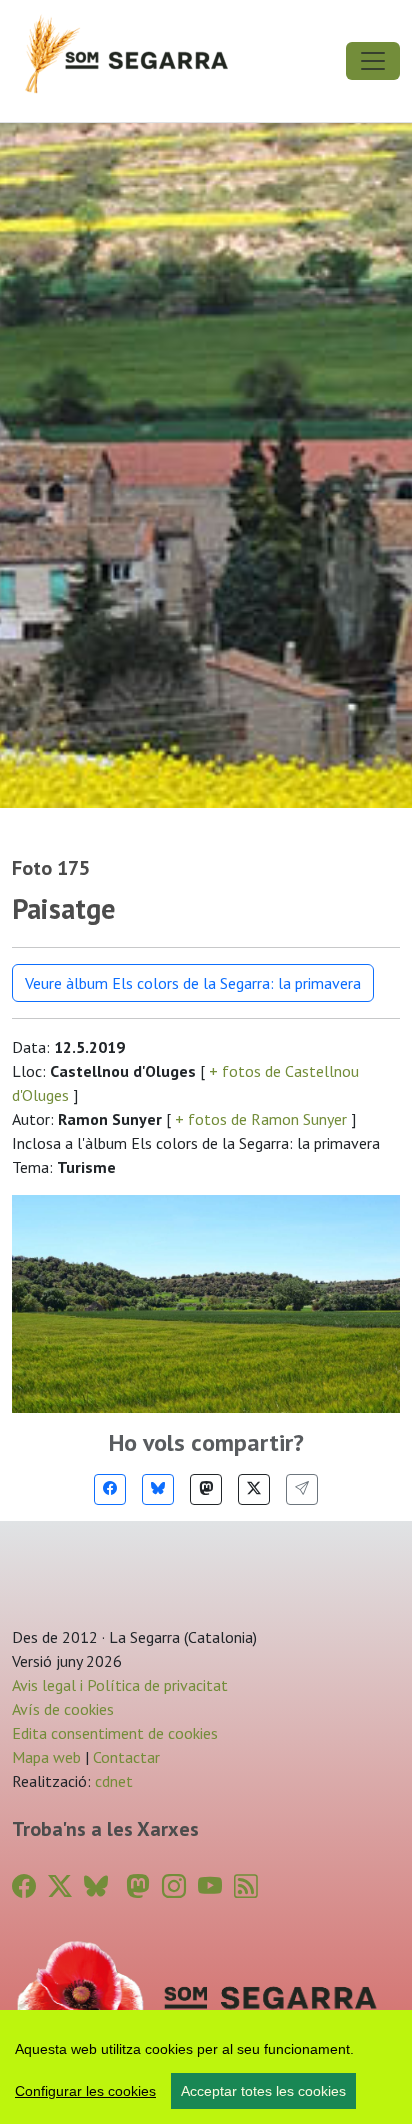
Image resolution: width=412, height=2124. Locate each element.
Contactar (126, 1757)
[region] (206, 2067)
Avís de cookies (63, 1709)
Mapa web (46, 1757)
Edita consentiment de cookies (115, 1733)
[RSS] (246, 1886)
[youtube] (210, 1886)
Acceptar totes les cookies (263, 2091)
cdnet (112, 1781)
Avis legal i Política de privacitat (120, 1685)
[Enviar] (302, 1489)
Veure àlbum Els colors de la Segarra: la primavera (193, 983)
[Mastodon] (206, 1489)
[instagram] (174, 1886)
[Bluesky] (158, 1489)
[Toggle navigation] (373, 61)
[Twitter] (254, 1489)
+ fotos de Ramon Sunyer (261, 1119)
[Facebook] (110, 1489)
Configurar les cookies (85, 2091)
